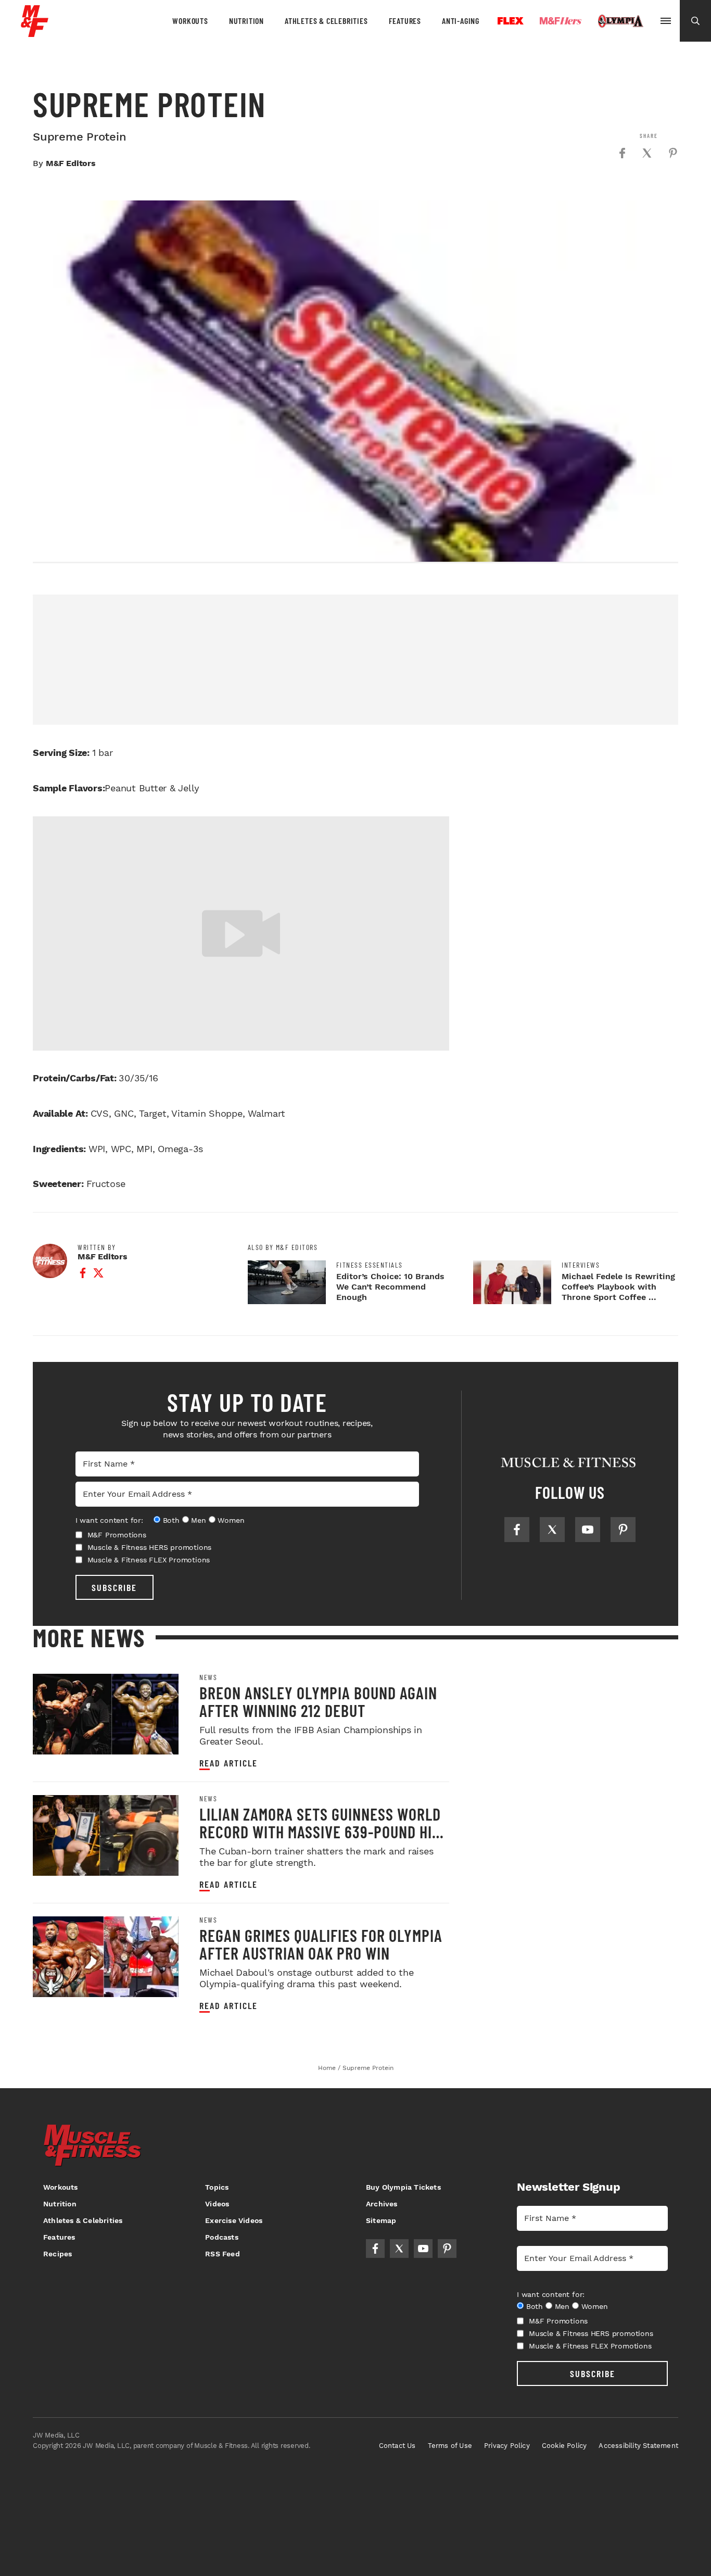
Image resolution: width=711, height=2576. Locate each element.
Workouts (190, 21)
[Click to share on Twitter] (647, 153)
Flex (511, 21)
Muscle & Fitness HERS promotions (150, 1547)
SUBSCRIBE (114, 1587)
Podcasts (222, 2237)
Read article (228, 1763)
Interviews (581, 1265)
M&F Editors (71, 163)
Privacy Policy (507, 2446)
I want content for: (109, 1520)
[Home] (35, 33)
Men (198, 1520)
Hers (561, 21)
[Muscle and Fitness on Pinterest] (623, 1530)
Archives (382, 2204)
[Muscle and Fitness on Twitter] (552, 1530)
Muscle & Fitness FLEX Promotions (149, 1560)
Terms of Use (450, 2446)
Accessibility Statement (638, 2446)
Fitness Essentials (370, 1265)
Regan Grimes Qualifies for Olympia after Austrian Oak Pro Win (321, 1944)
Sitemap (381, 2220)
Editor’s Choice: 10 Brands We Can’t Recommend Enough (390, 1287)
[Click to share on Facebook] (622, 153)
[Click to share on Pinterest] (673, 153)
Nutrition (246, 21)
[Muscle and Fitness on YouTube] (588, 1530)
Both (171, 1520)
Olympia (620, 21)
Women (231, 1520)
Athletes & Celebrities (326, 21)
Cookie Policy (564, 2446)
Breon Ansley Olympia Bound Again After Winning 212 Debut (318, 1701)
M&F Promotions (117, 1535)
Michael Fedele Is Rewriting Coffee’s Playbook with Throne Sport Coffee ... (618, 1287)
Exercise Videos (234, 2220)
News (208, 1677)
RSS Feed (223, 2254)
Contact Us (397, 2446)
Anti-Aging (461, 21)
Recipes (58, 2254)
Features (405, 21)
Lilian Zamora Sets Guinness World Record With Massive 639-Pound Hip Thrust (320, 1832)
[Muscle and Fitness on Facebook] (517, 1530)
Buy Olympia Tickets (403, 2187)
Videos (217, 2204)
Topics (217, 2187)
